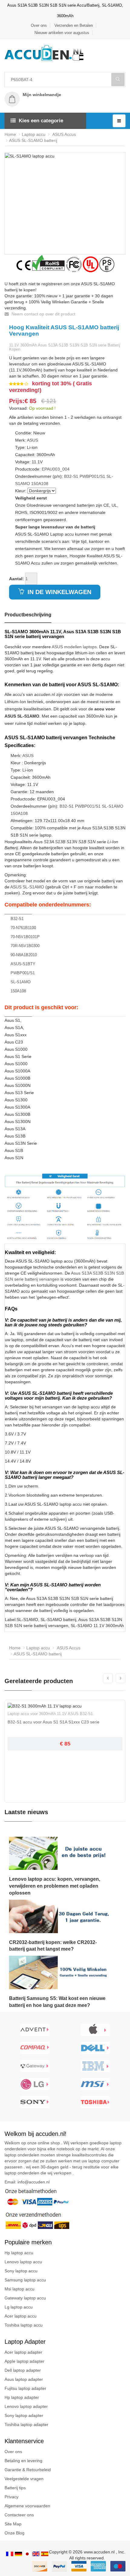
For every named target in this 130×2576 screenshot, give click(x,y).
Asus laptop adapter (24, 2379)
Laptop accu (34, 134)
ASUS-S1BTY (23, 964)
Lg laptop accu (19, 2307)
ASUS (32, 440)
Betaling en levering (23, 2461)
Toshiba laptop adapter (26, 2424)
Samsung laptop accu (25, 2280)
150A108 (40, 484)
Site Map (13, 2524)
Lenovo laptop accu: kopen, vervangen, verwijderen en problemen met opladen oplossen (55, 1886)
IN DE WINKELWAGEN (58, 592)
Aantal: (16, 579)
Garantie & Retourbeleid (28, 2470)
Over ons (39, 25)
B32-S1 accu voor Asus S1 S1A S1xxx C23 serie (54, 1722)
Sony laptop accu (21, 2271)
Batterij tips (15, 2488)
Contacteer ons (19, 2515)
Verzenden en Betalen (74, 25)
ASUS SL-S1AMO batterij (33, 140)
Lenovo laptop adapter (26, 2406)
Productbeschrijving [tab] (28, 615)
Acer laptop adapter (23, 2352)
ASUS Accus (63, 134)
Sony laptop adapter (24, 2415)
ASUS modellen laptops (74, 647)
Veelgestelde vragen (24, 2479)
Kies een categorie (41, 121)
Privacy (11, 2497)
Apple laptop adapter (24, 2361)
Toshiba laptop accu (24, 2325)
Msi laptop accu (19, 2289)
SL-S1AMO (113, 806)
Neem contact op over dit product (43, 314)
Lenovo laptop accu (23, 2262)
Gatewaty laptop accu (25, 2298)
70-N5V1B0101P (25, 937)
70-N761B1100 (23, 928)
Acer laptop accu (21, 2316)
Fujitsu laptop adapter (25, 2388)
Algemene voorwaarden (27, 2506)
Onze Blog (15, 2533)
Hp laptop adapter (22, 2397)
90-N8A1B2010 (24, 955)
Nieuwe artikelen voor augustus (62, 33)
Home (10, 134)
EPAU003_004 (56, 469)
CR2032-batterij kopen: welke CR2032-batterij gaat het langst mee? (53, 1946)
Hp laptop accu (19, 2253)
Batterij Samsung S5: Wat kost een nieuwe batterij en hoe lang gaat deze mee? (57, 2002)
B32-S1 (71, 476)
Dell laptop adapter (23, 2370)
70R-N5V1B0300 (25, 946)
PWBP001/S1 (92, 476)
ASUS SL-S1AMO (27, 887)
